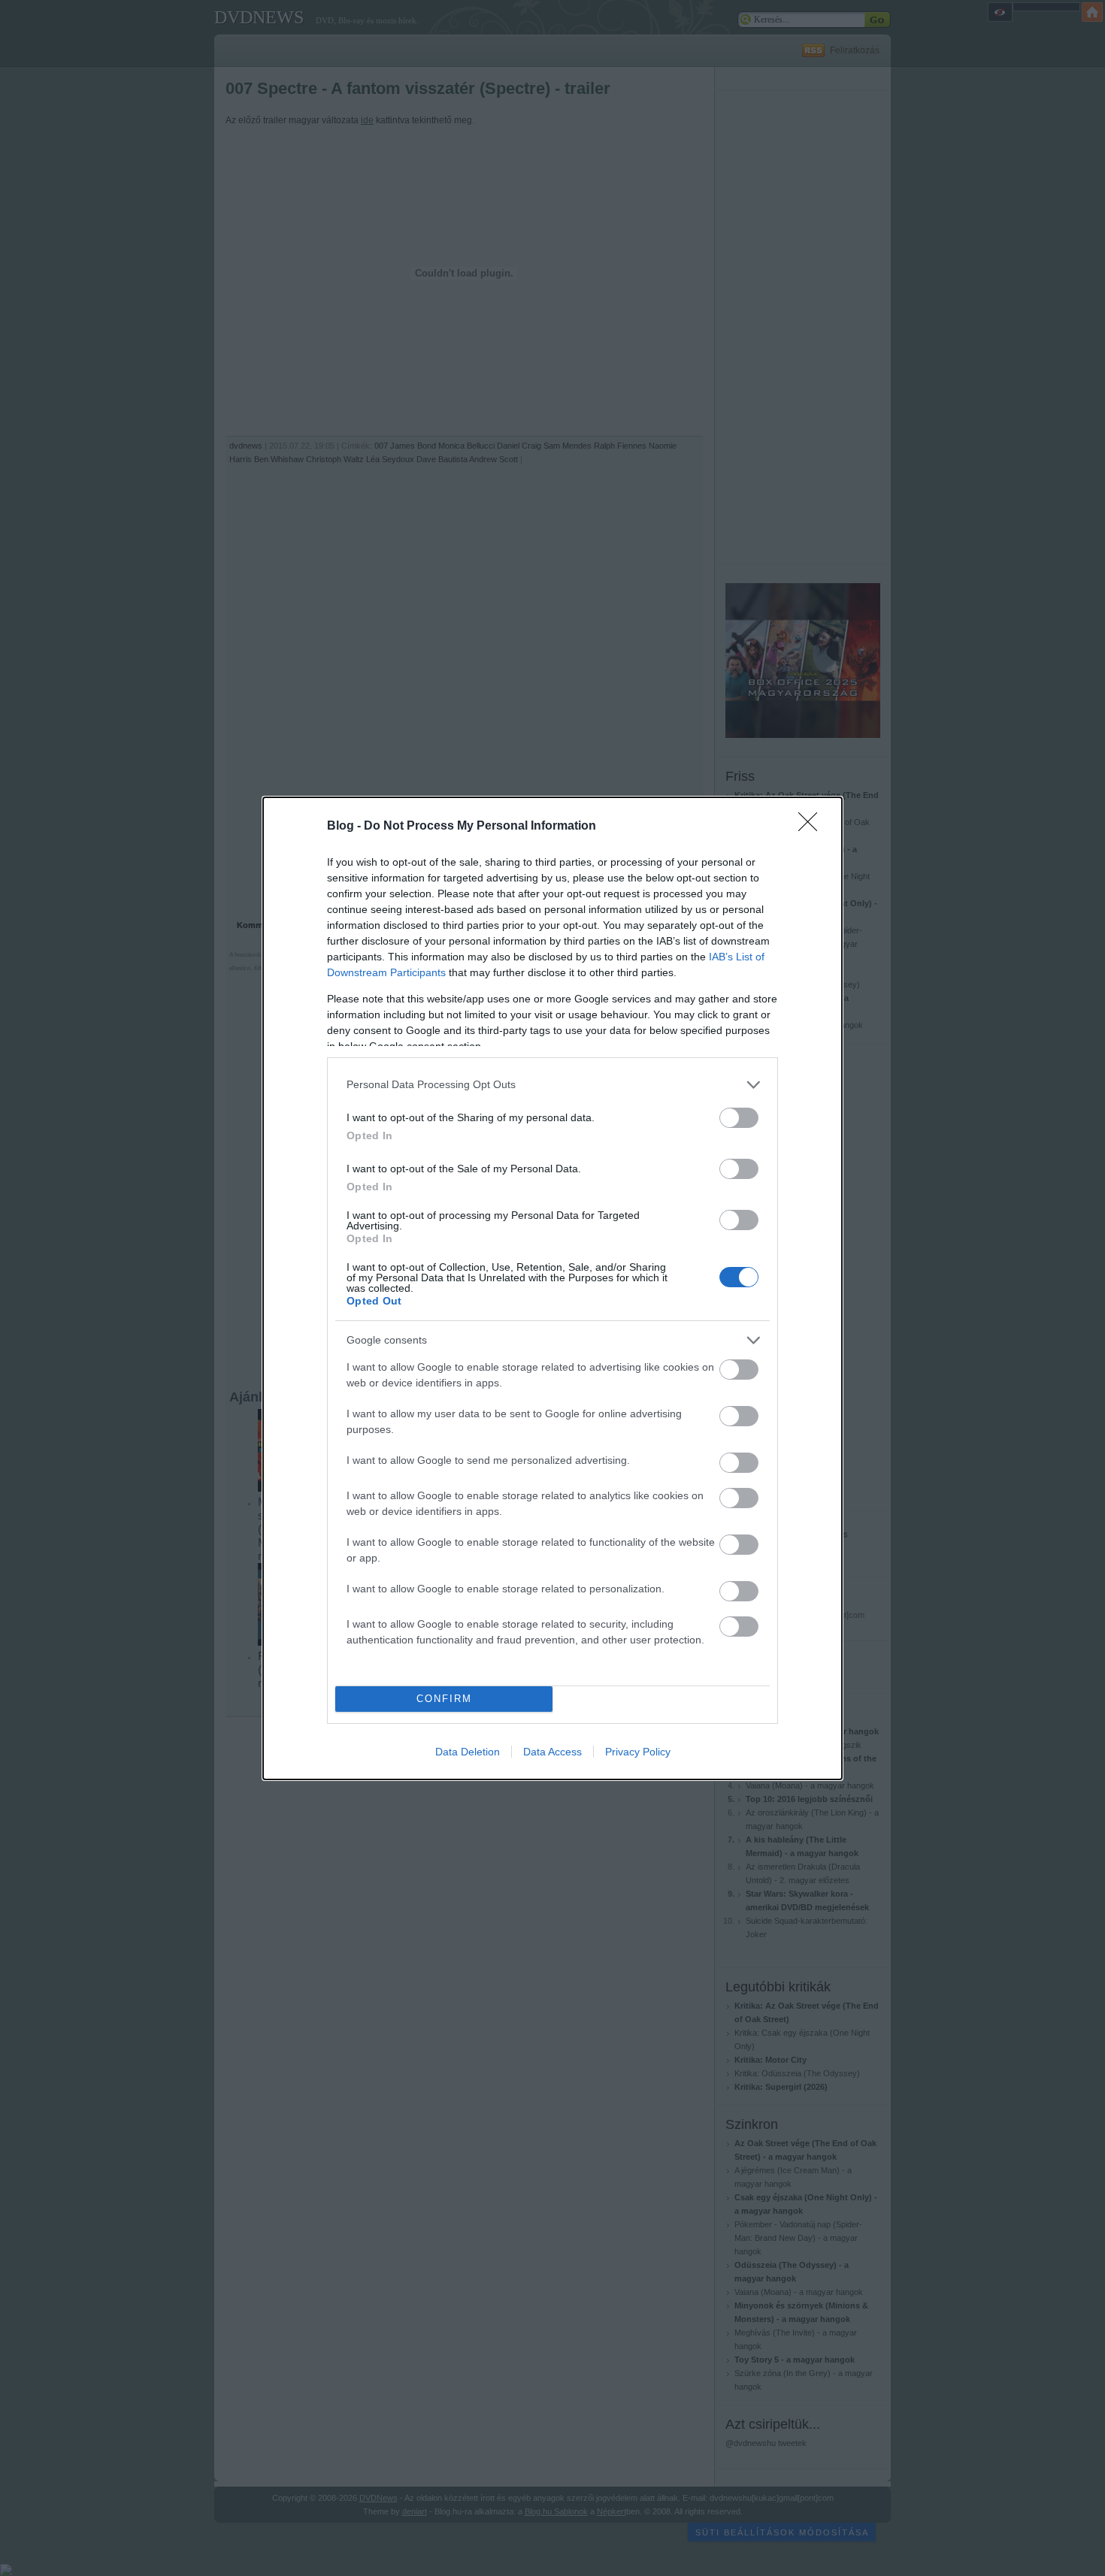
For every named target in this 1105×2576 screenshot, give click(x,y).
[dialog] (552, 1288)
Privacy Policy (638, 1752)
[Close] (813, 827)
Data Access (552, 1752)
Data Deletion (468, 1752)
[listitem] (552, 1085)
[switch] (739, 1118)
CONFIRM (444, 1699)
